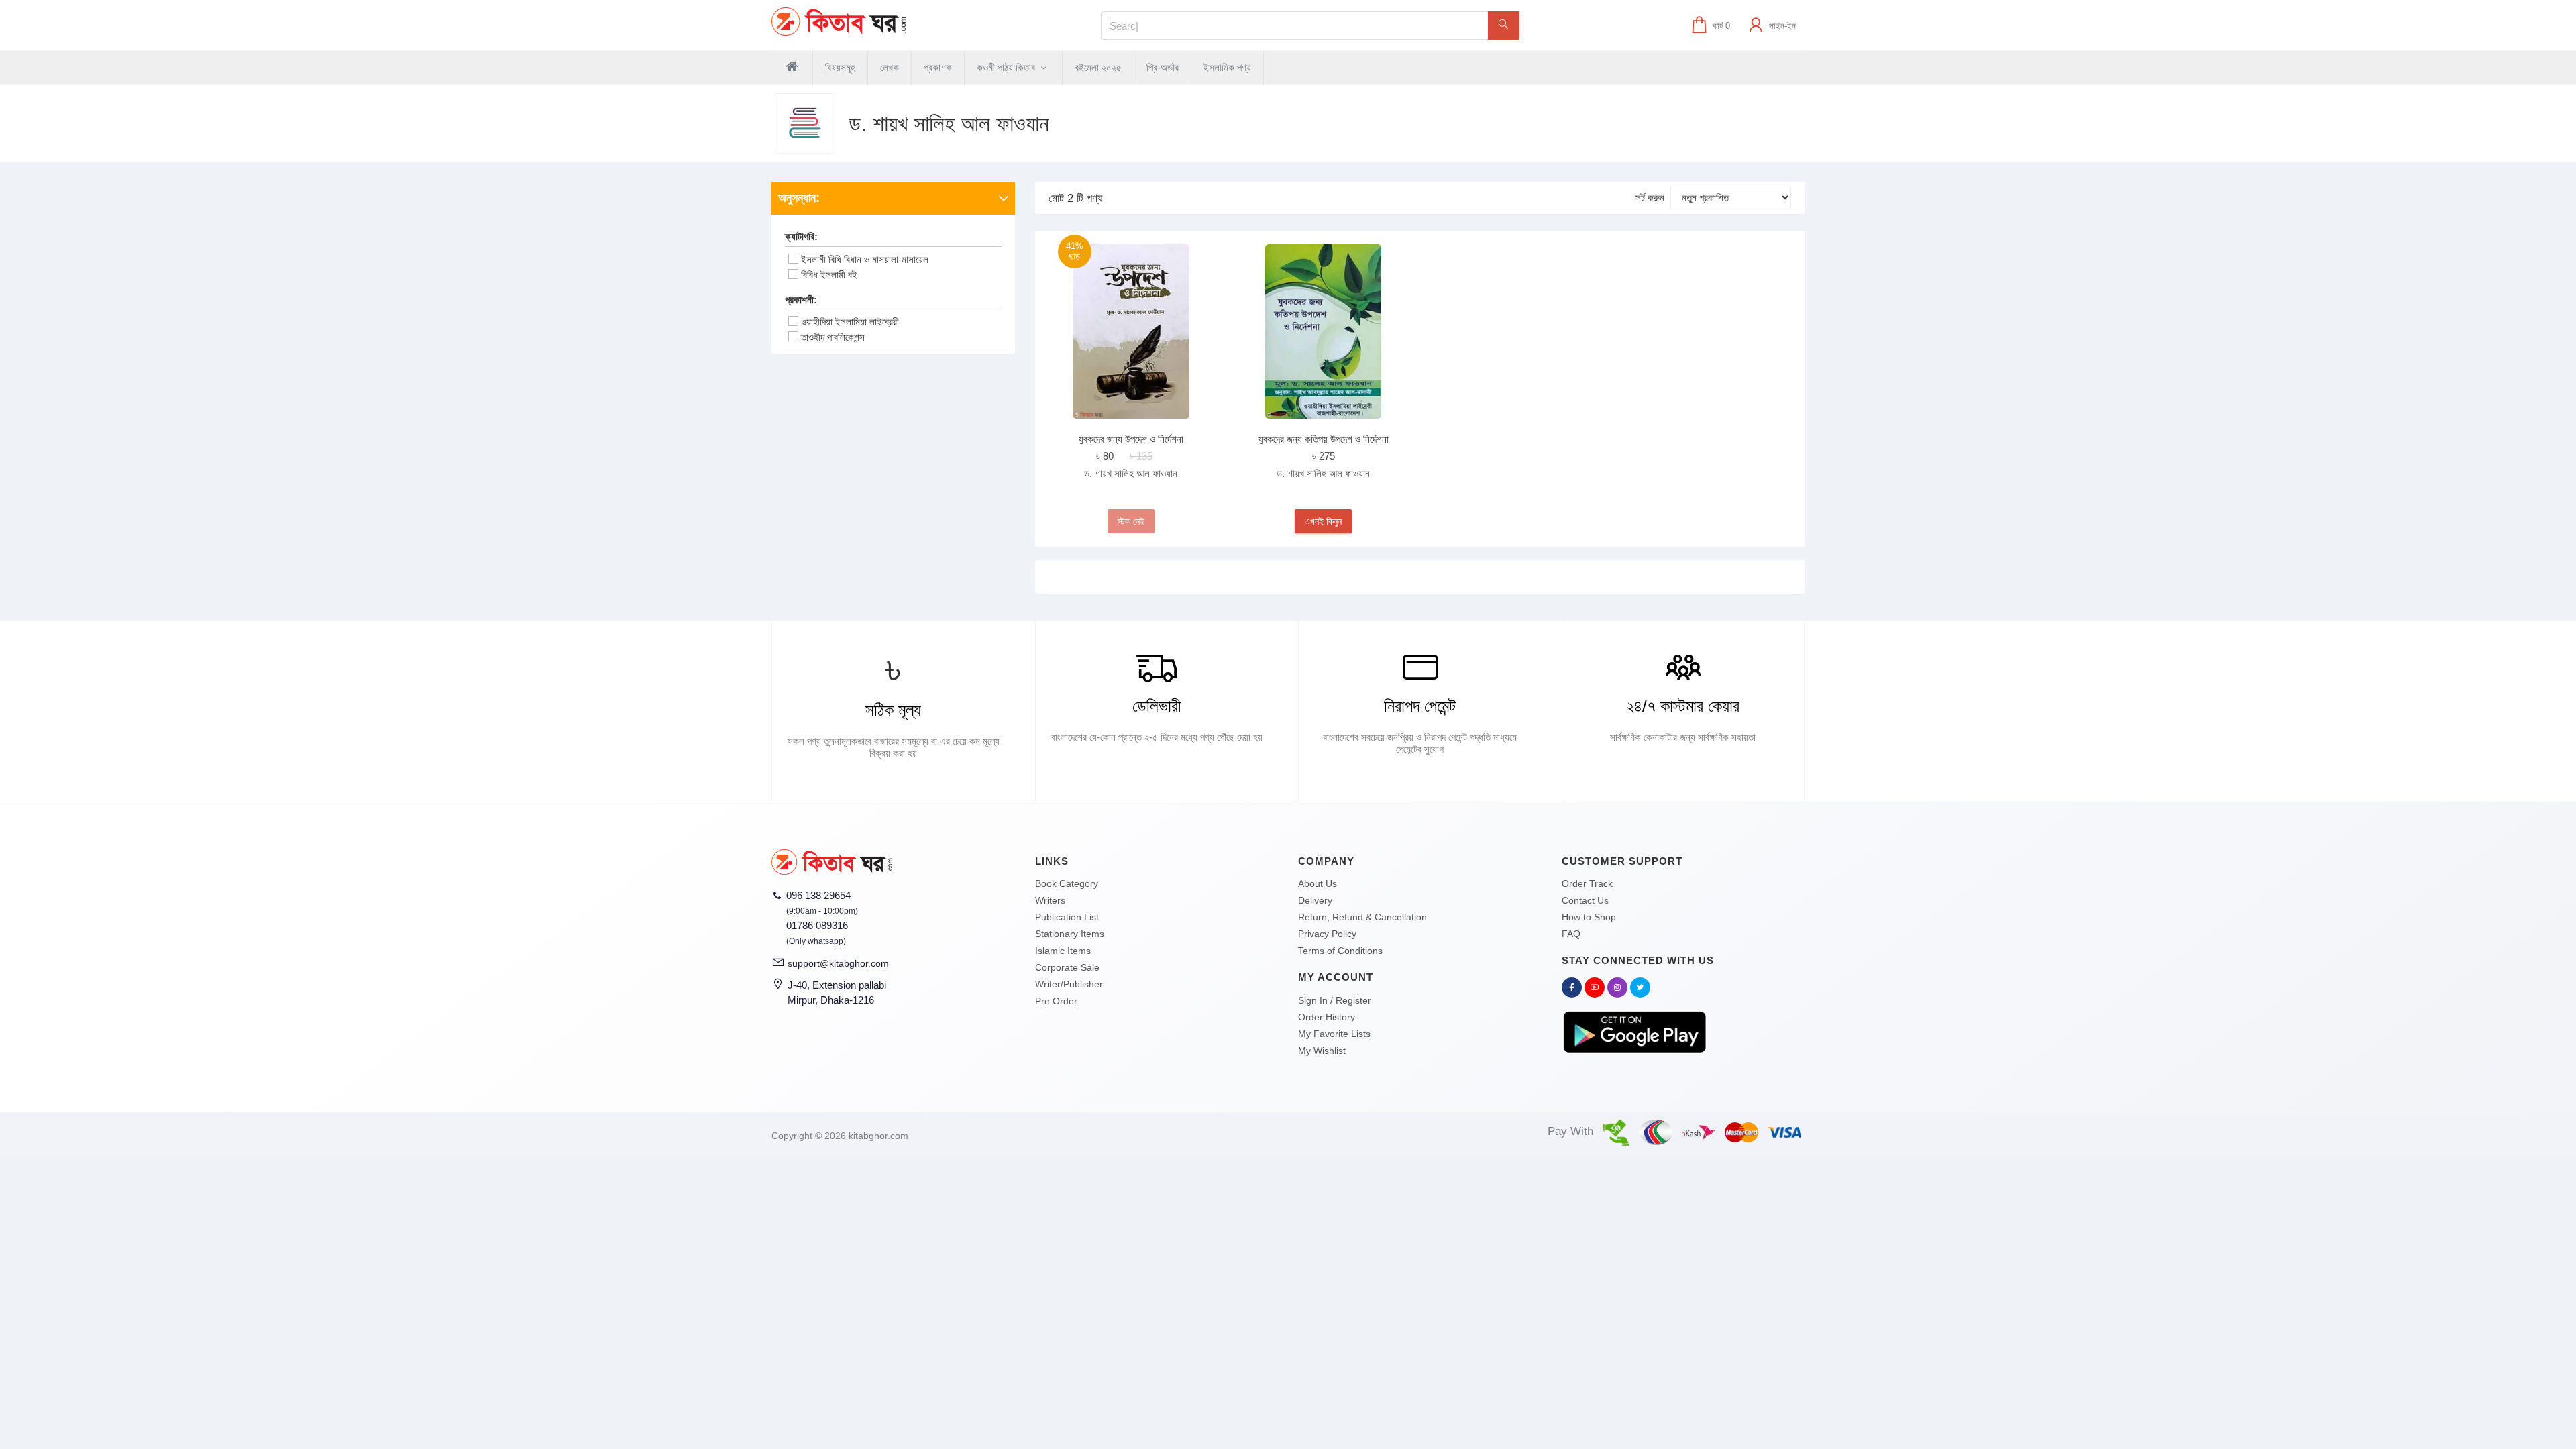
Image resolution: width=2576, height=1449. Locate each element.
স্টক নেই (1131, 521)
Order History (1327, 1017)
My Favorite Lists (1334, 1034)
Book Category (1067, 883)
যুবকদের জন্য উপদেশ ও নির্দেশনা (1131, 439)
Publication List (1067, 917)
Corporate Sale (1067, 967)
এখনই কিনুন (1323, 521)
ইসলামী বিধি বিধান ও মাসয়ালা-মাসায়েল (865, 259)
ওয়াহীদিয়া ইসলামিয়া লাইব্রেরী (850, 322)
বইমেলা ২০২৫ (1098, 67)
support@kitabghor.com (838, 963)
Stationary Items (1070, 934)
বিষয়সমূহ (840, 67)
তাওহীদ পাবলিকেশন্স (833, 337)
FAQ (1571, 934)
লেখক (890, 67)
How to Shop (1589, 917)
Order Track (1587, 883)
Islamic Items (1063, 951)
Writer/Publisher (1069, 984)
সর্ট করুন (1650, 198)
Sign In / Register (1335, 1000)
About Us (1318, 883)
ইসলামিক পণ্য (1227, 67)
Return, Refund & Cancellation (1362, 917)
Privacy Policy (1327, 934)
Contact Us (1585, 900)
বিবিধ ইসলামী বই (829, 275)
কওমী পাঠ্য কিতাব (1007, 67)
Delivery (1315, 900)
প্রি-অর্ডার (1163, 67)
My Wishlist (1322, 1051)
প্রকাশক (938, 67)
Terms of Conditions (1340, 951)
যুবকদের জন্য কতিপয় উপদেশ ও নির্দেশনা (1324, 439)
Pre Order (1056, 1001)
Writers (1050, 900)
